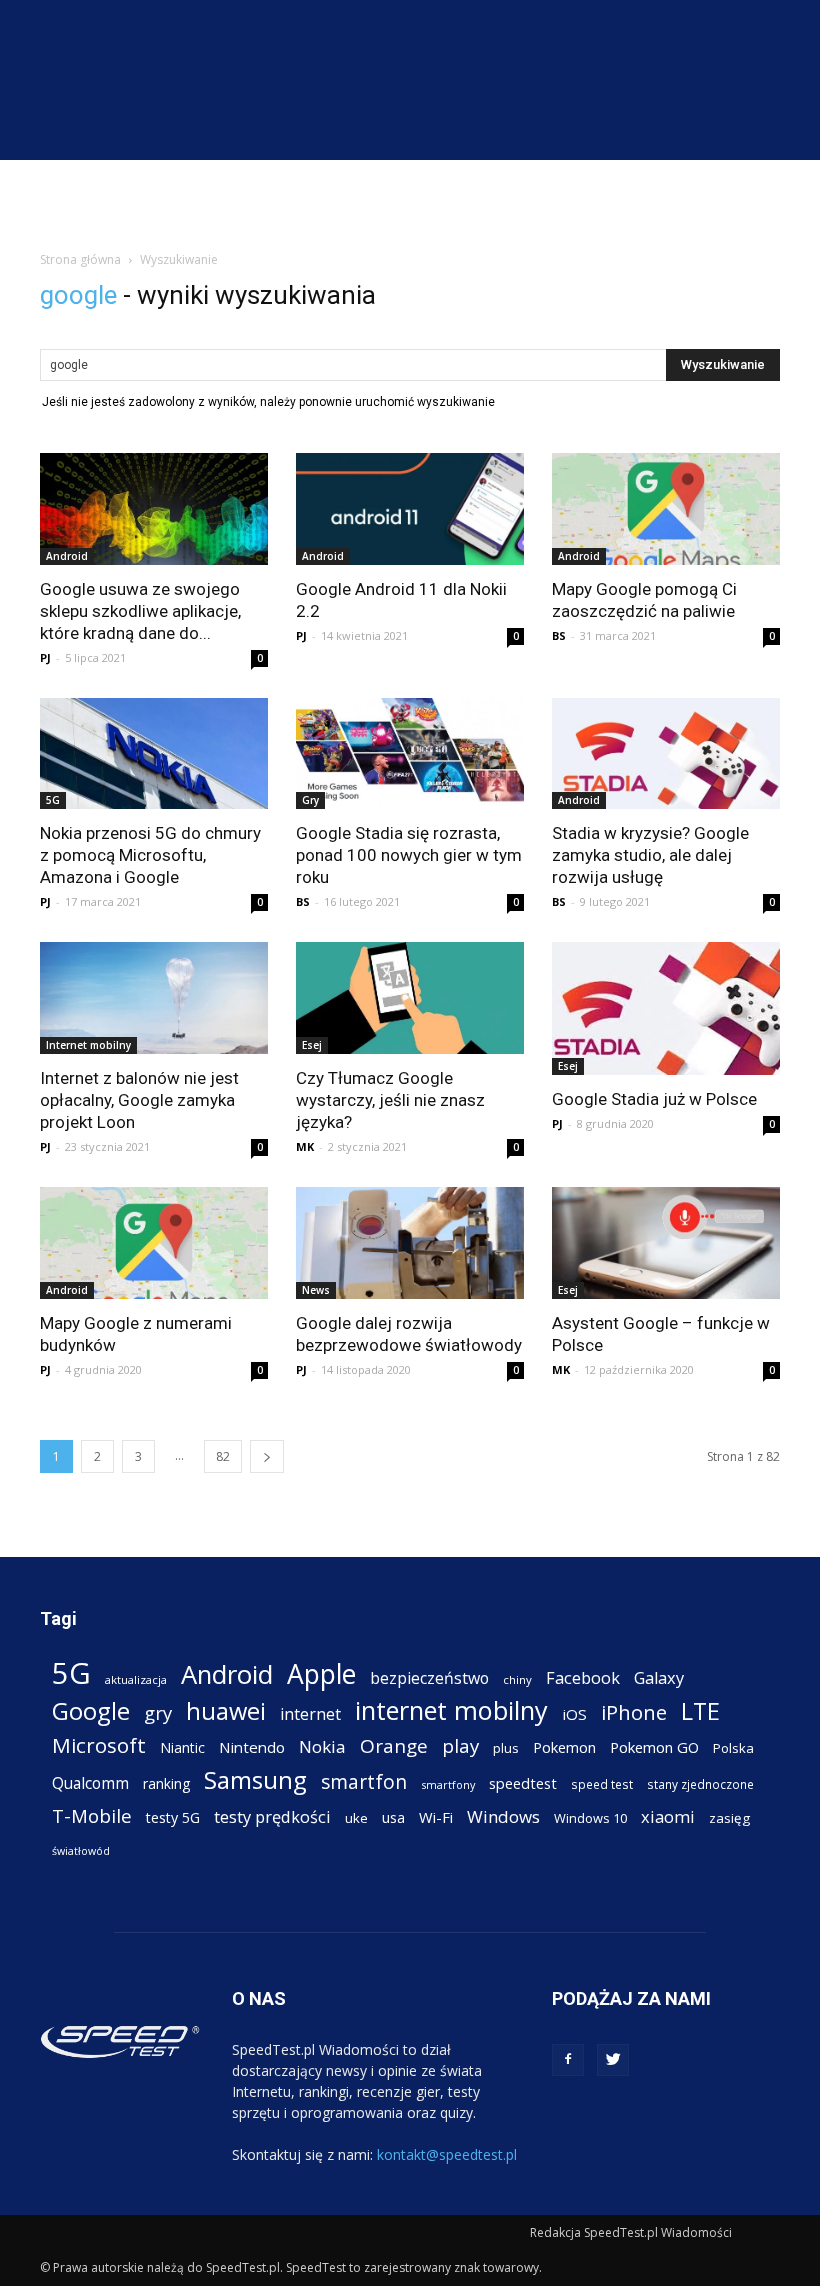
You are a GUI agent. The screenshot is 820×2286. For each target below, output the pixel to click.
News (316, 1290)
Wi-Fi (436, 1817)
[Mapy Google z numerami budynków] (154, 1243)
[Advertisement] (410, 204)
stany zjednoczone (700, 1784)
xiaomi (668, 1816)
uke (356, 1818)
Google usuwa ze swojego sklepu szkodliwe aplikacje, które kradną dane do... (140, 611)
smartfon (364, 1781)
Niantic (182, 1747)
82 (223, 1456)
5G (53, 800)
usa (393, 1817)
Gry (310, 800)
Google (91, 1710)
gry (158, 1712)
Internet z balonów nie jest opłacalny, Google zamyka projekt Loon (139, 1100)
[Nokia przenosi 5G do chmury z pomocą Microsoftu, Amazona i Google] (154, 754)
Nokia (322, 1746)
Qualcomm (90, 1783)
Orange (394, 1746)
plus (506, 1748)
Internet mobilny (88, 1045)
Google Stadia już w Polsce (654, 1099)
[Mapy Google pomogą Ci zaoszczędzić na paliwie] (666, 509)
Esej (312, 1045)
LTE (700, 1711)
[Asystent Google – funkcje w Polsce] (666, 1243)
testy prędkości (272, 1816)
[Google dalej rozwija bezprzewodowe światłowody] (410, 1243)
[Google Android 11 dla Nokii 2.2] (410, 509)
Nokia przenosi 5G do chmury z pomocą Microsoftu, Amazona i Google (150, 855)
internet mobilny (451, 1710)
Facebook (583, 1677)
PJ (45, 657)
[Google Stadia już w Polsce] (666, 1008)
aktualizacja (136, 1679)
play (460, 1745)
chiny (517, 1679)
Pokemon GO (654, 1747)
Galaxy (659, 1677)
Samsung (255, 1779)
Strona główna (80, 259)
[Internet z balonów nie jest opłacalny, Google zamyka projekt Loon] (154, 998)
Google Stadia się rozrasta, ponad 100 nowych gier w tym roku (409, 855)
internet (310, 1714)
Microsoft (99, 1745)
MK (305, 1146)
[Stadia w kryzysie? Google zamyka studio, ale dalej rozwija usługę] (666, 754)
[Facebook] (568, 2060)
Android (67, 556)
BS (559, 635)
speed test (602, 1784)
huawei (226, 1711)
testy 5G (173, 1817)
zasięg (729, 1818)
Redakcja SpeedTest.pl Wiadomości (631, 2232)
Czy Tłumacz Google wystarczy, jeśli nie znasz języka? (390, 1100)
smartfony (448, 1784)
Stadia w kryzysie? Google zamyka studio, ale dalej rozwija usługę (650, 855)
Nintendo (252, 1747)
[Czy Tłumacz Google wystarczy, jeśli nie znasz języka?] (410, 998)
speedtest (523, 1783)
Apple (321, 1674)
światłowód (81, 1851)
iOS (574, 1714)
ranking (166, 1783)
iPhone (634, 1712)
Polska (733, 1748)
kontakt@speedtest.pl (447, 2154)
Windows (503, 1816)
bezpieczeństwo (429, 1678)
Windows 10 (590, 1818)
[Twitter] (613, 2060)
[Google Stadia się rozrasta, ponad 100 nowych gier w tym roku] (410, 754)
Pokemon (564, 1747)
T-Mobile (92, 1815)
